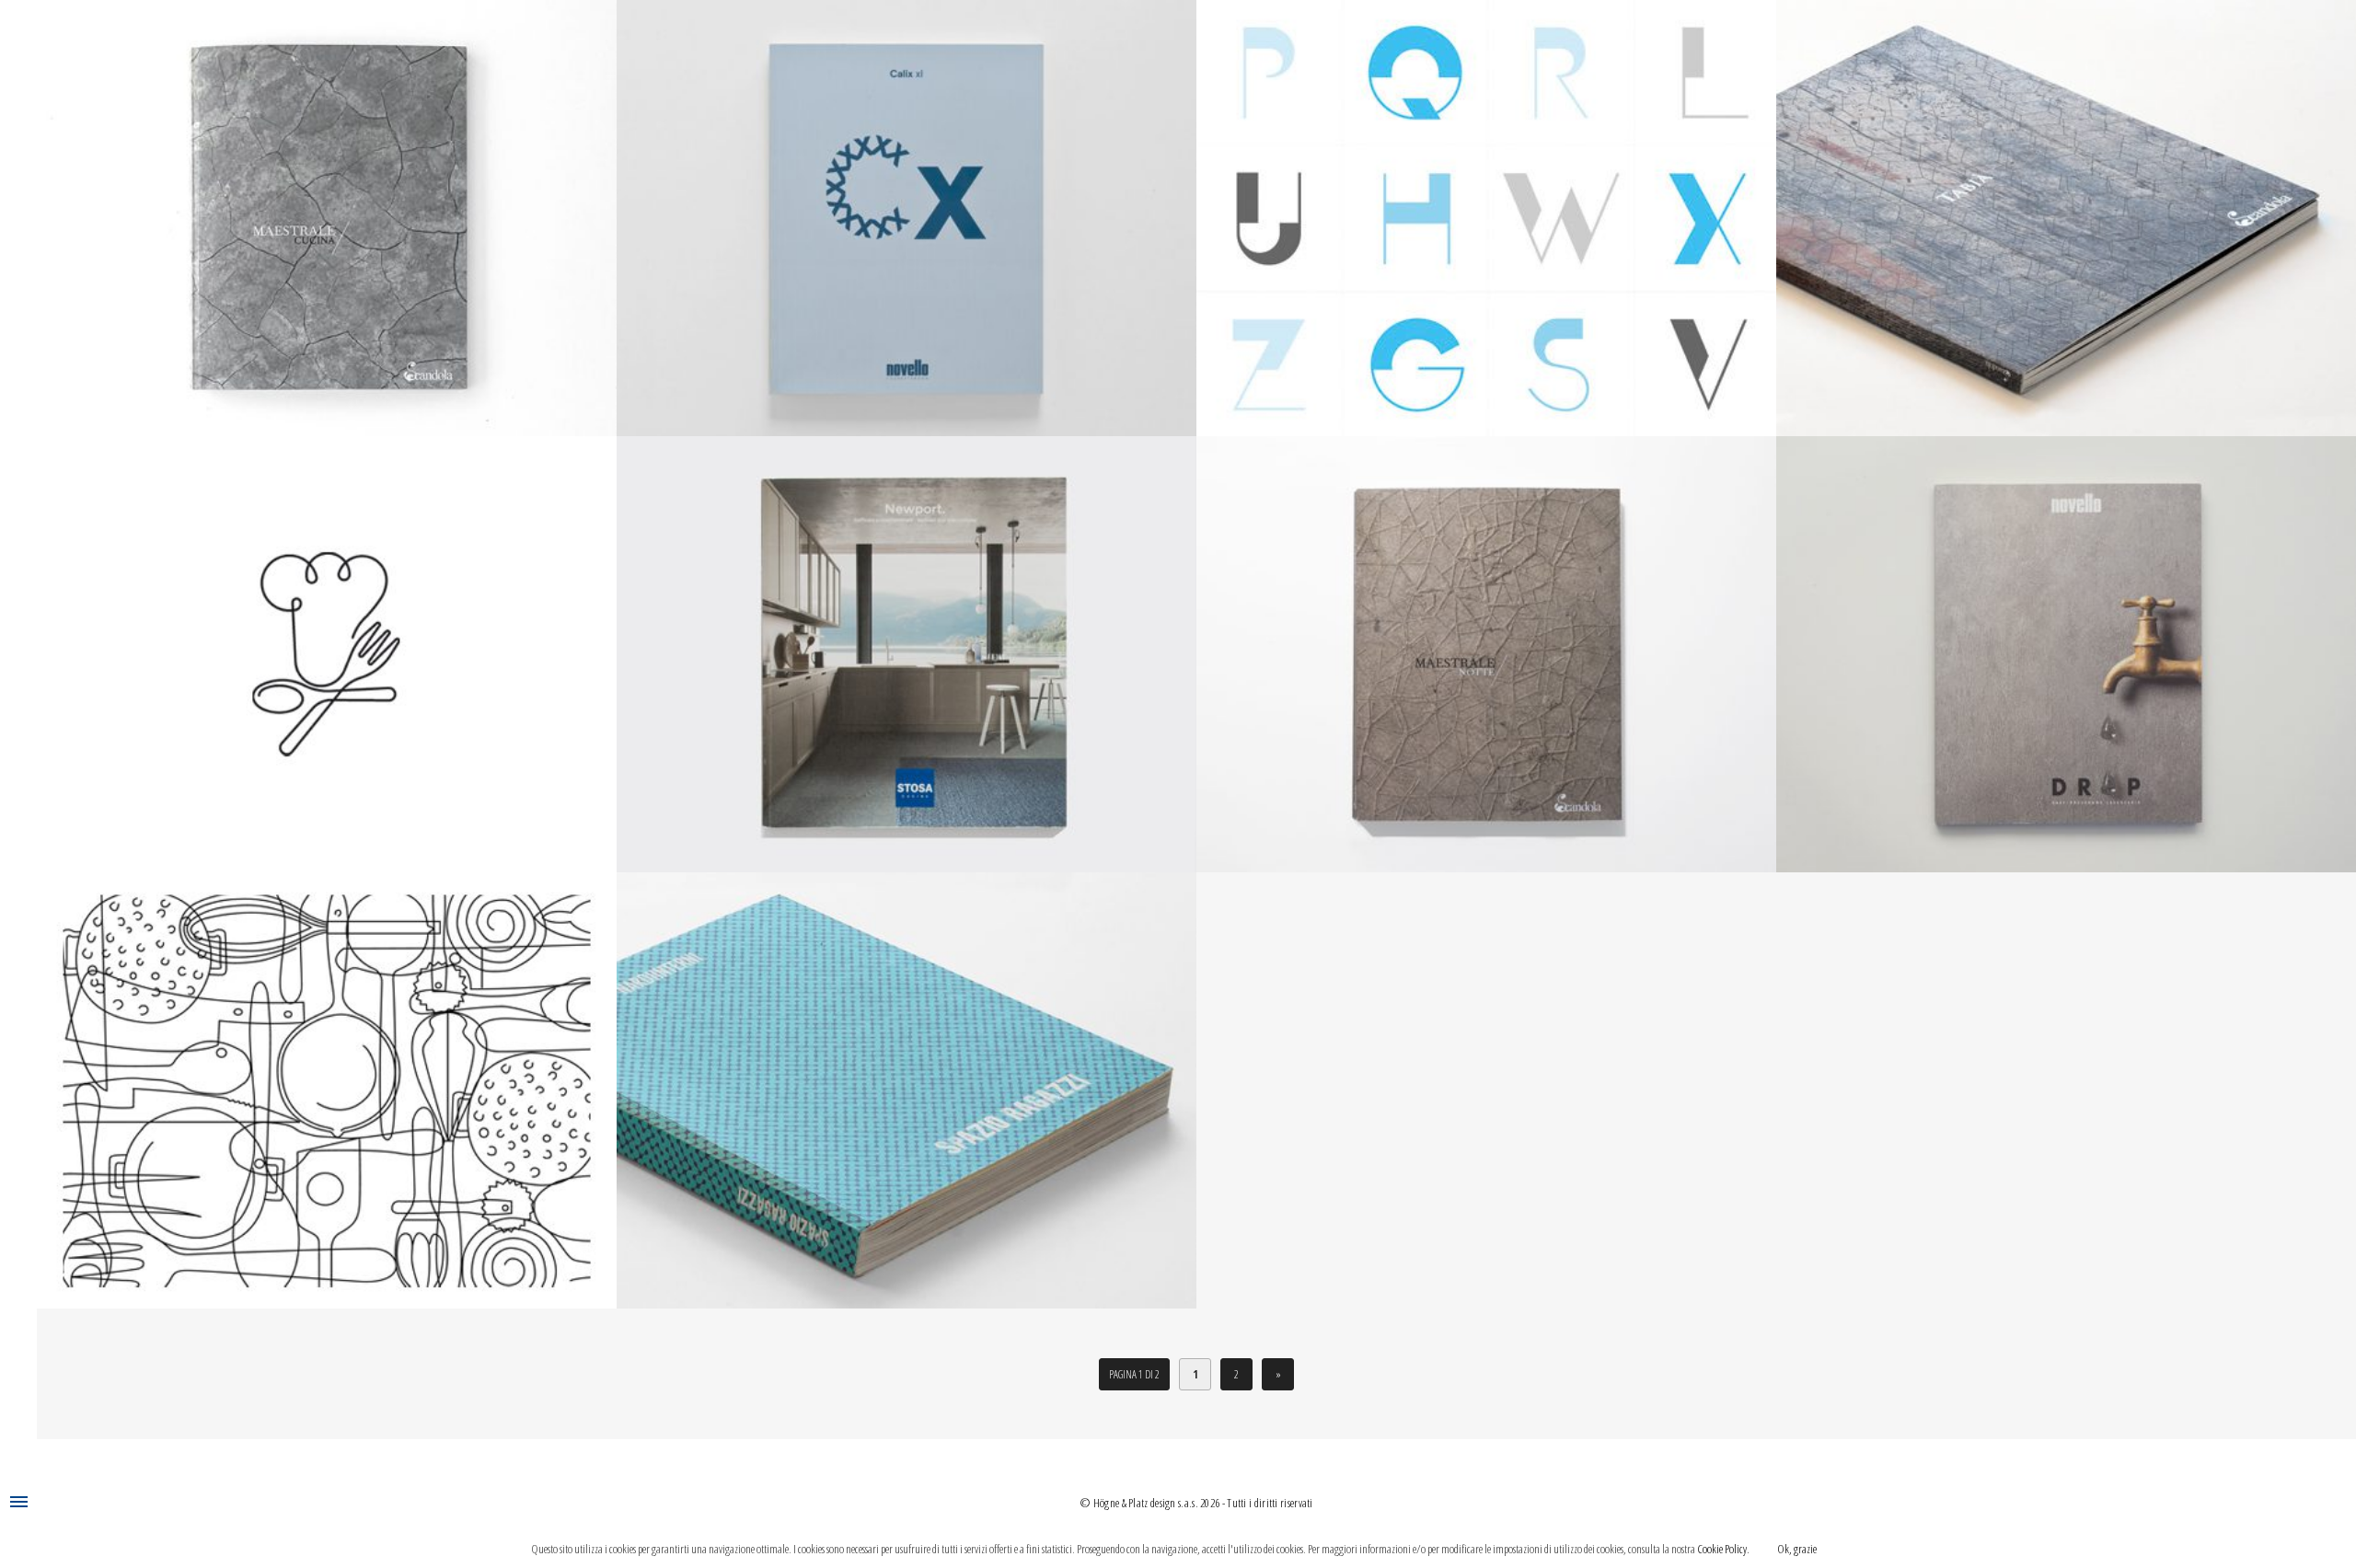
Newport (907, 642)
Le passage (327, 1078)
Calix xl (907, 206)
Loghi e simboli (327, 642)
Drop (2066, 642)
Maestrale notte (1486, 642)
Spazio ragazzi (907, 1078)
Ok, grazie (1797, 1549)
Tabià (2067, 206)
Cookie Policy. (1723, 1549)
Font (1487, 206)
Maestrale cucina (327, 206)
